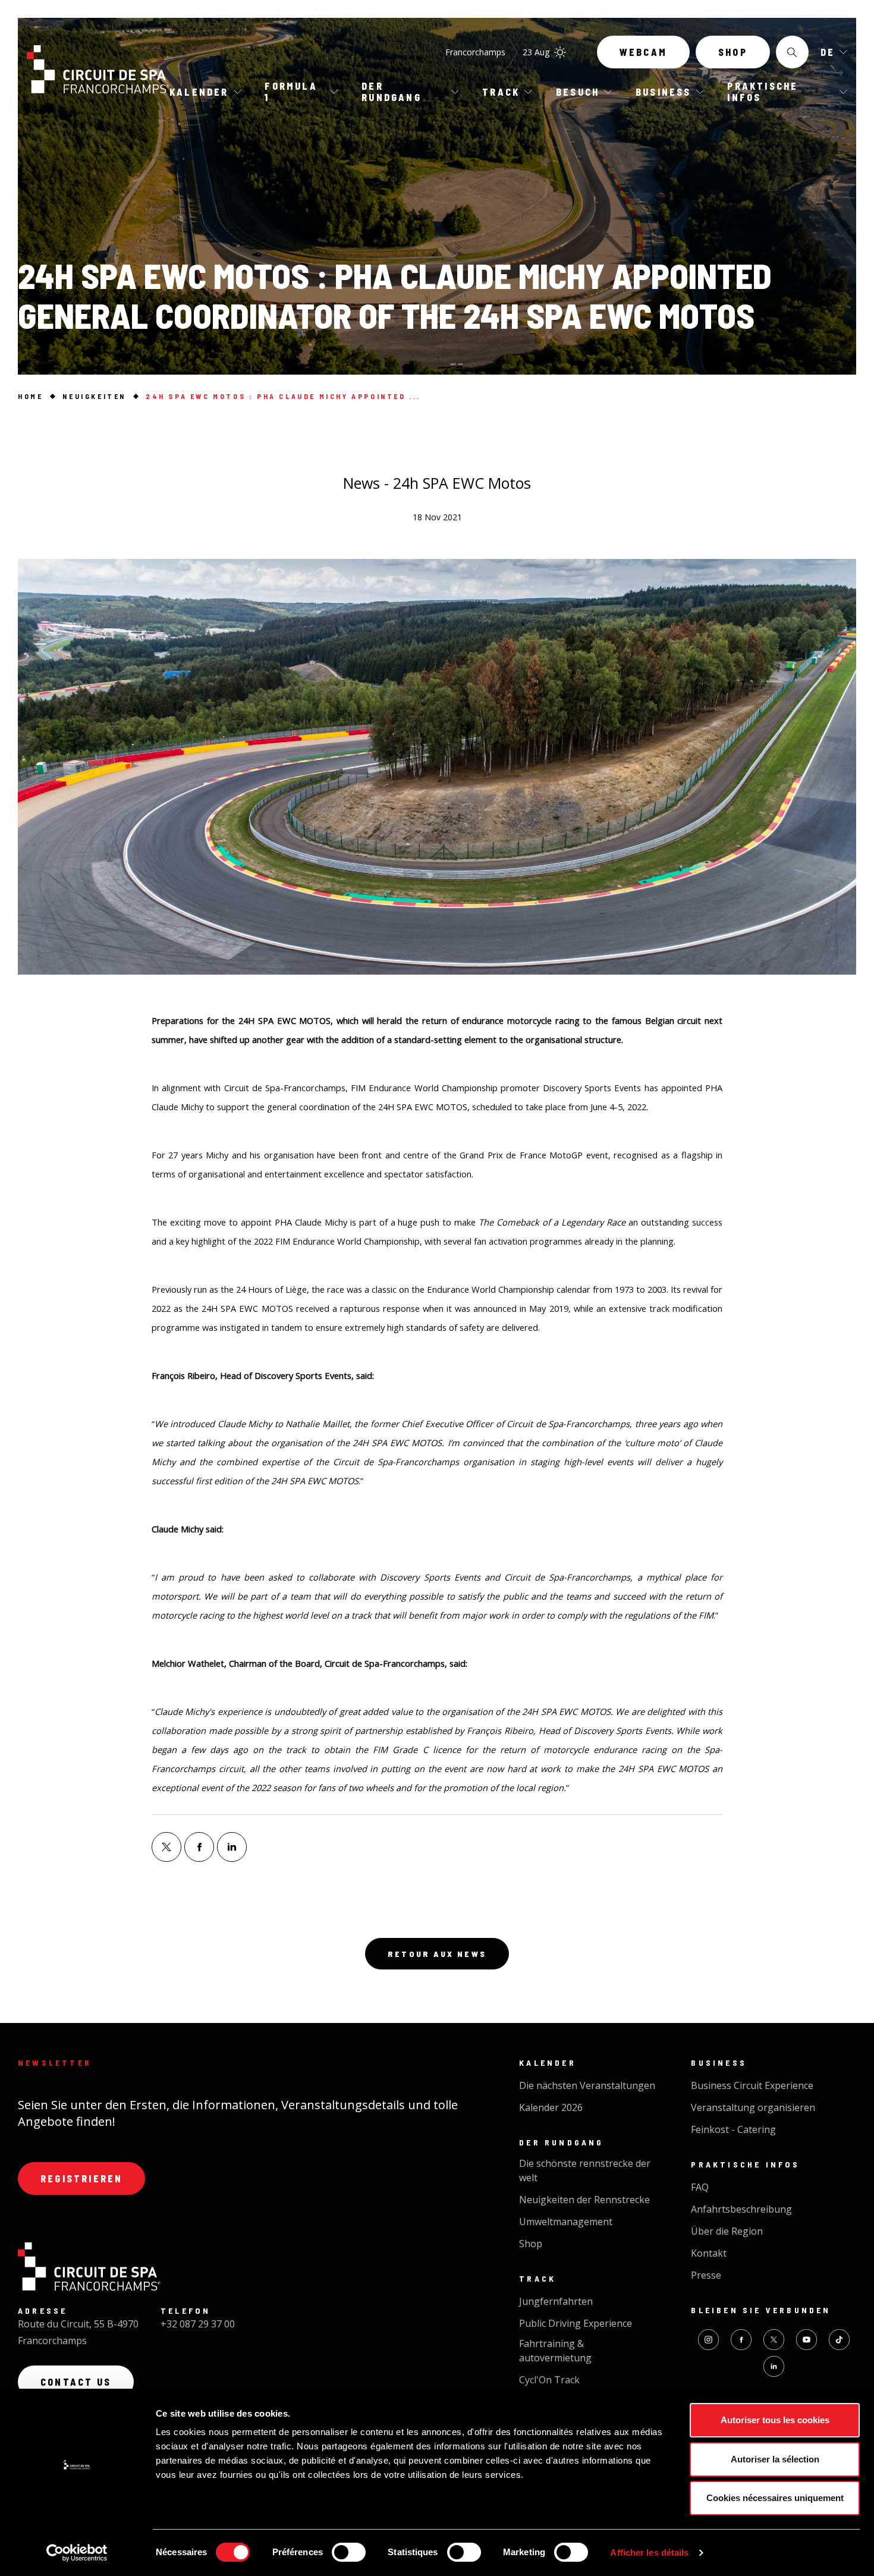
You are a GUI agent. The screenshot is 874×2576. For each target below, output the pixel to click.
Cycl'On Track (549, 2380)
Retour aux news (437, 1954)
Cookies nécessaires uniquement (775, 2498)
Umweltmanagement (566, 2222)
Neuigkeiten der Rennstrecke (584, 2200)
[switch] (349, 2552)
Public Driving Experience (576, 2323)
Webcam (643, 52)
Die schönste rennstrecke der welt (585, 2170)
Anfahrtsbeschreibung (741, 2209)
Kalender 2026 (551, 2107)
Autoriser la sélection (775, 2459)
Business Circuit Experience (752, 2085)
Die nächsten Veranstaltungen (587, 2085)
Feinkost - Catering (733, 2129)
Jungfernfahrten (556, 2301)
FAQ (700, 2187)
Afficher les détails (649, 2553)
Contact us (76, 2382)
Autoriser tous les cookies (775, 2420)
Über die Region (727, 2231)
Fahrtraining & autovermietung (555, 2351)
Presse (706, 2275)
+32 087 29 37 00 (198, 2324)
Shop (733, 52)
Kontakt (709, 2253)
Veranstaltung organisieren (753, 2107)
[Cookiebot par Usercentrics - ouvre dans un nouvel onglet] (77, 2553)
